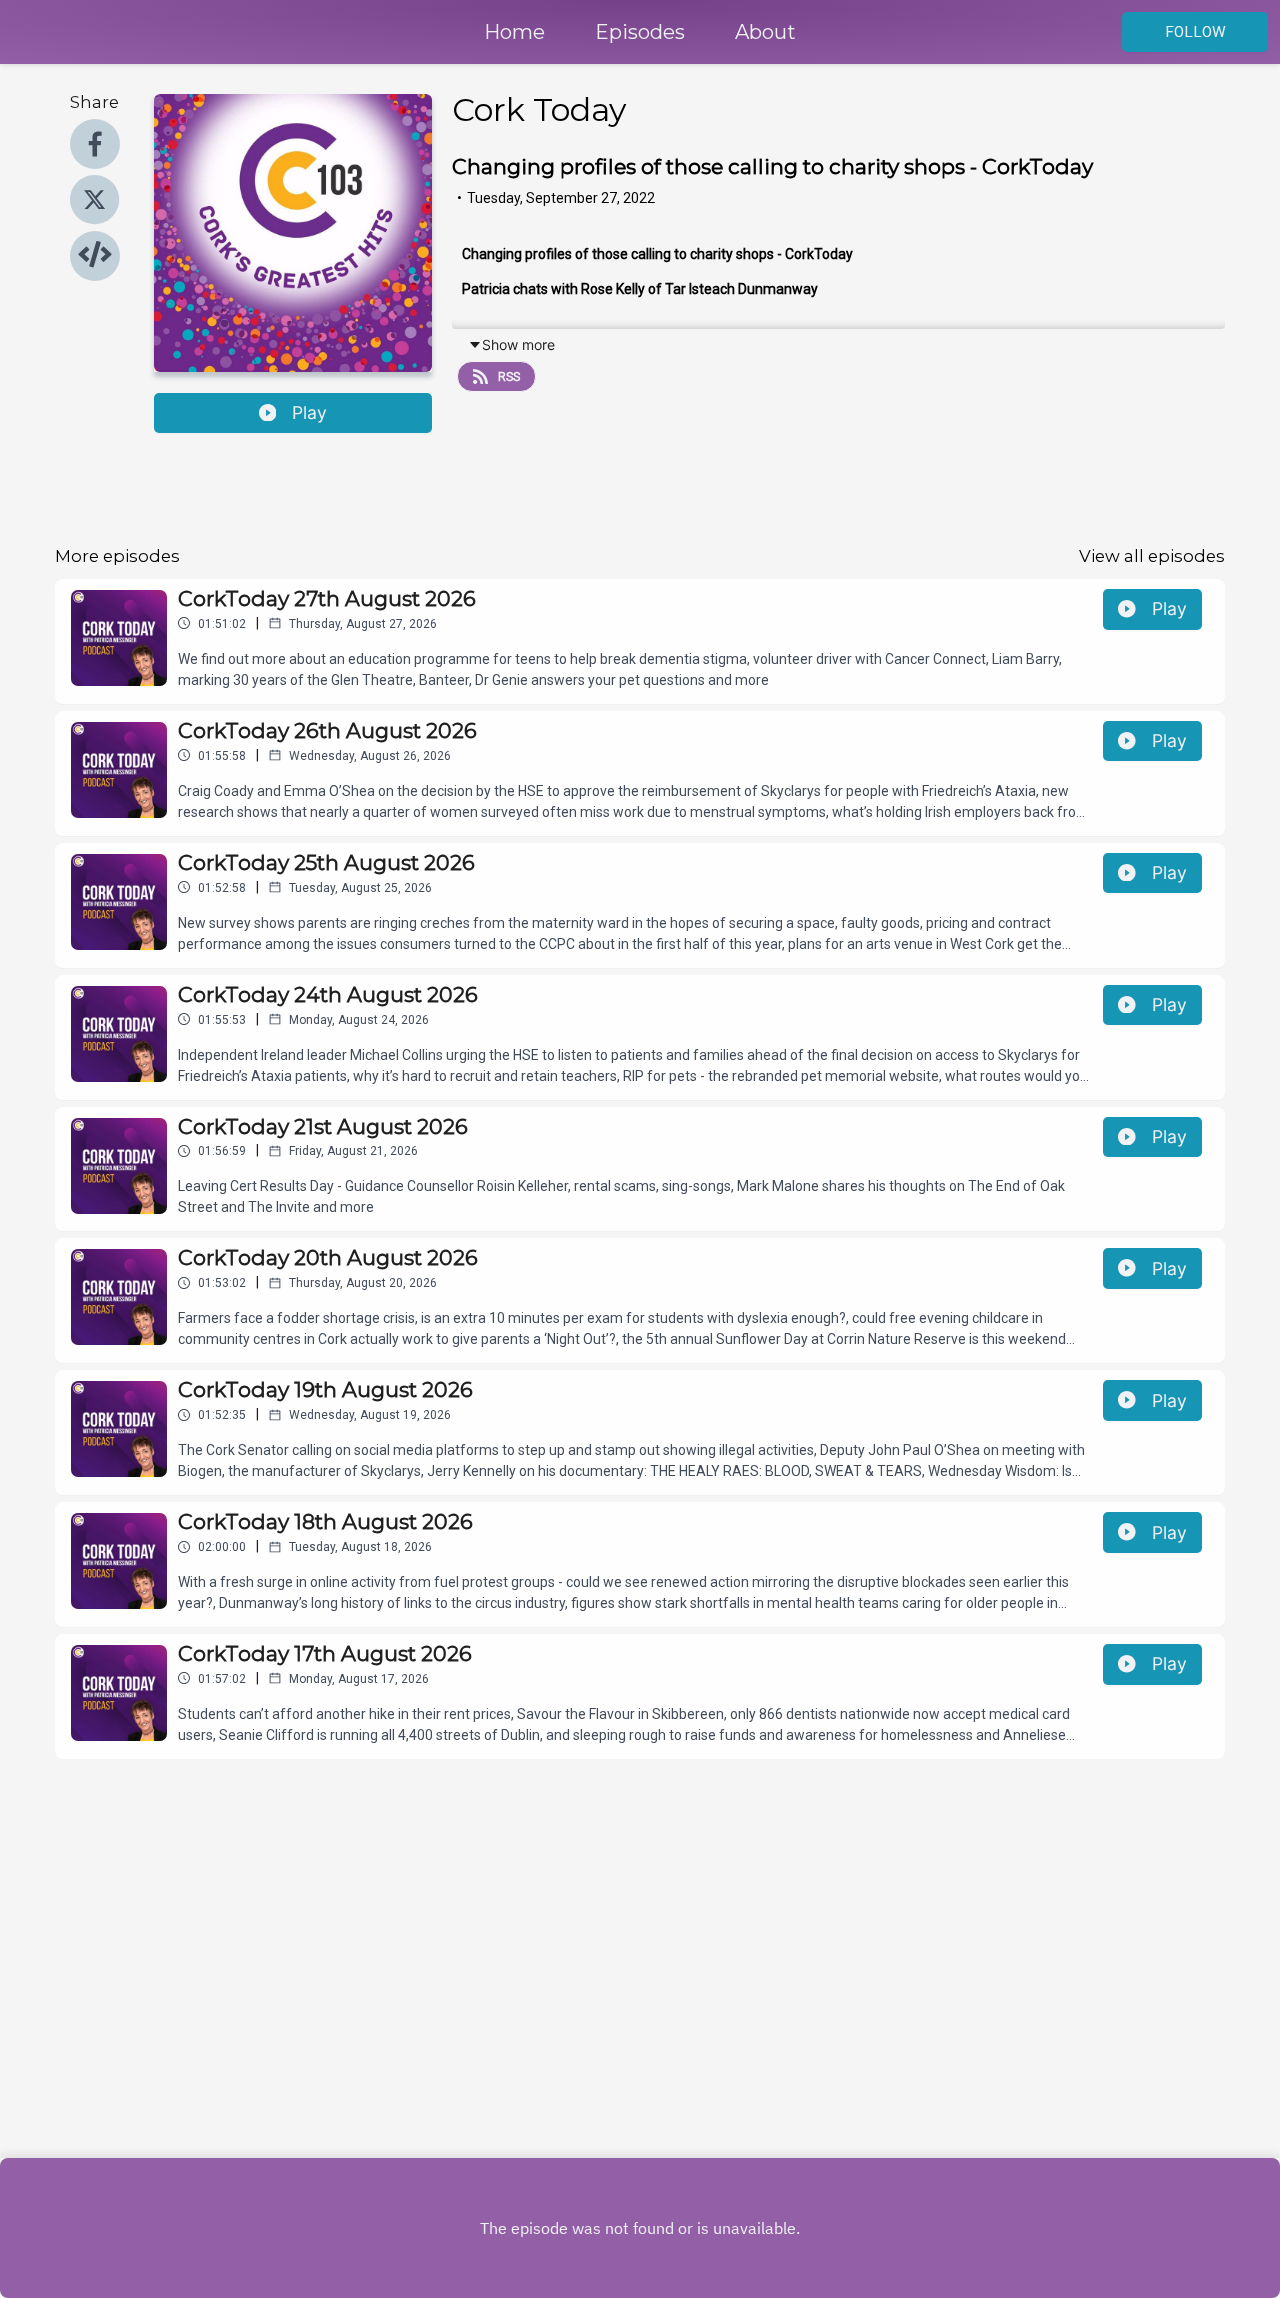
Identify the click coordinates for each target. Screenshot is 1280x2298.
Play (309, 412)
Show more (518, 344)
